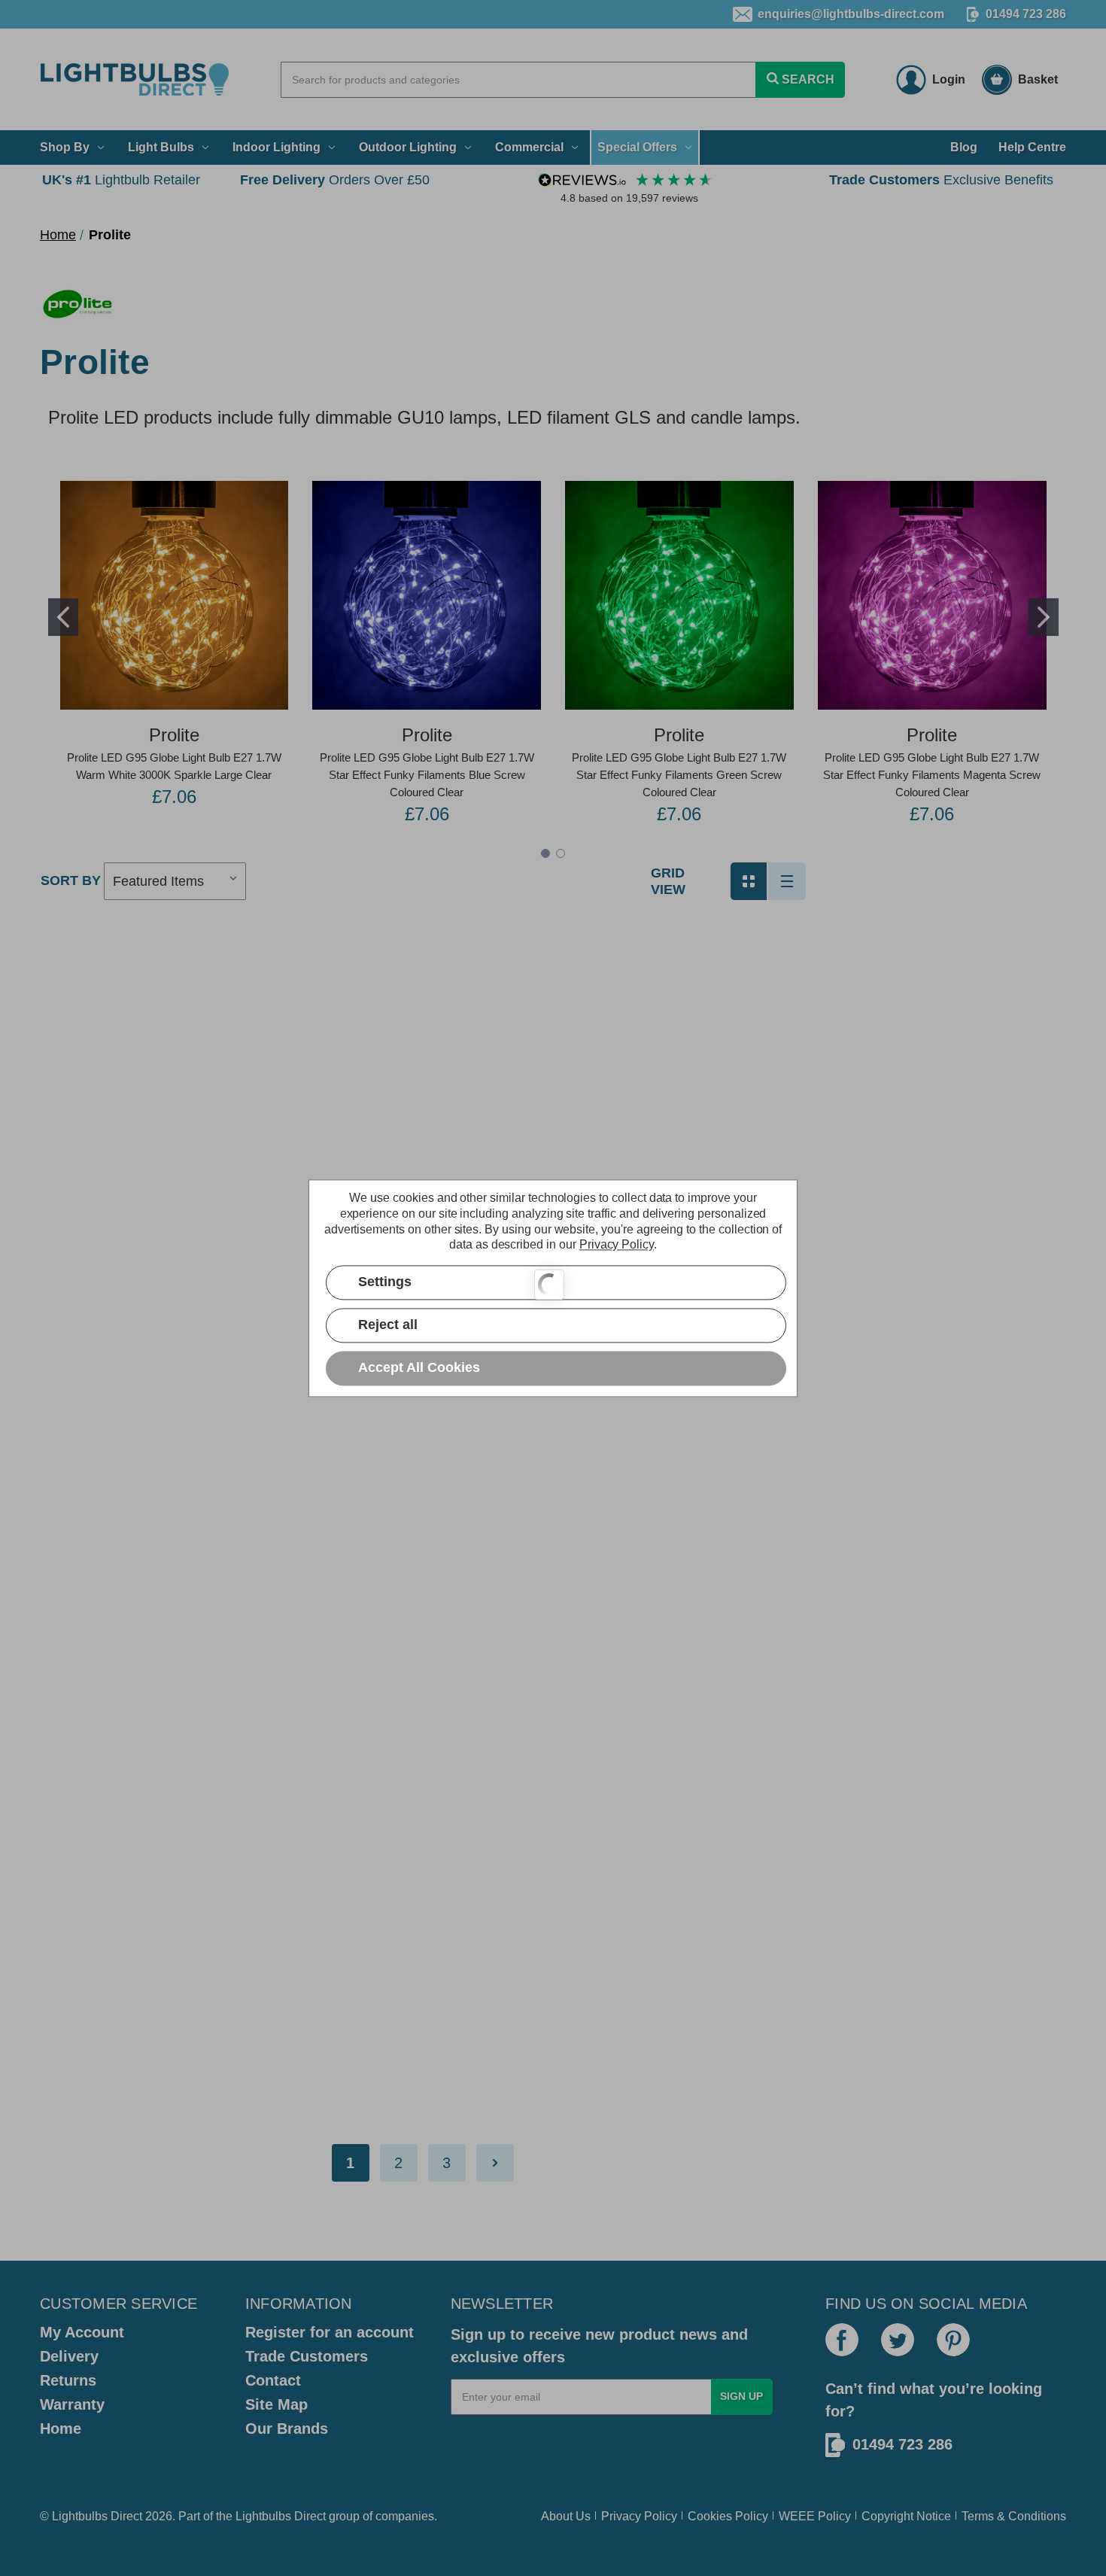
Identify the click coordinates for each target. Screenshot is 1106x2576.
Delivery (69, 2356)
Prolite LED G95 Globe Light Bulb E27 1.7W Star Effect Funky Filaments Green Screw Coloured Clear (679, 775)
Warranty (72, 2404)
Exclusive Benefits (941, 180)
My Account (82, 2332)
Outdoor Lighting (408, 147)
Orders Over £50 (335, 180)
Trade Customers (307, 2356)
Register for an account (330, 2332)
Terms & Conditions (1014, 2516)
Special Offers (637, 147)
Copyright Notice (906, 2516)
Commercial (529, 147)
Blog (964, 147)
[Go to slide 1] (63, 617)
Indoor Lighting (276, 147)
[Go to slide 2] (1044, 617)
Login (949, 79)
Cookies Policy (728, 2516)
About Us (566, 2516)
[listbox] (175, 881)
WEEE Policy (815, 2516)
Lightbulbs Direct (281, 2516)
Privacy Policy (639, 2516)
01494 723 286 (1026, 14)
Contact (273, 2380)
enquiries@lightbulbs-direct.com (851, 14)
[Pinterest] (953, 2340)
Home (61, 2428)
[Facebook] (842, 2340)
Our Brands (287, 2428)
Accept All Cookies (419, 1367)
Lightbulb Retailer (121, 180)
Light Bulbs (161, 147)
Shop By (65, 147)
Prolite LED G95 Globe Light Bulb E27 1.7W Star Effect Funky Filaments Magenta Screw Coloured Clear (932, 775)
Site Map (276, 2404)
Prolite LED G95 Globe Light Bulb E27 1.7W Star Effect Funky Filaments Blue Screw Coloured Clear (427, 775)
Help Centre (1032, 147)
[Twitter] (898, 2340)
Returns (68, 2380)
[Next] (495, 2163)
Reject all (388, 1324)
